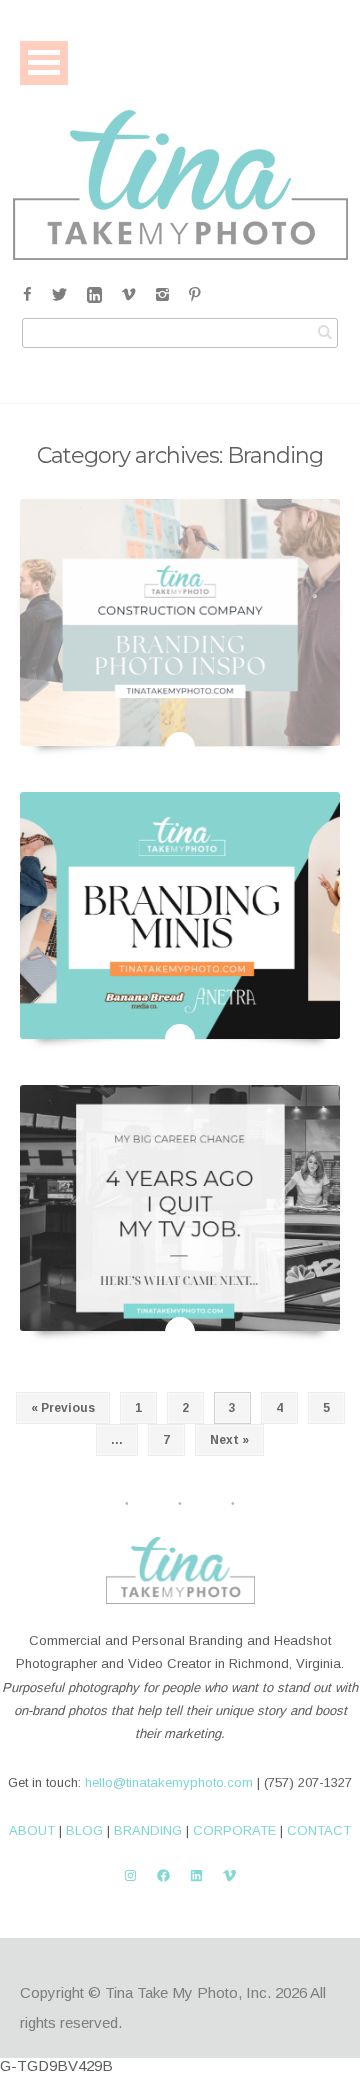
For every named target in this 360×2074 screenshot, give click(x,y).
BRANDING (148, 1830)
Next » (229, 1440)
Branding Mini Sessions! (180, 1015)
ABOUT (32, 1830)
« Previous (63, 1408)
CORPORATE (234, 1830)
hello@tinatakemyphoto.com (169, 1782)
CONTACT (319, 1830)
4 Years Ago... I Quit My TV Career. (180, 1308)
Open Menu (44, 62)
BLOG (84, 1830)
